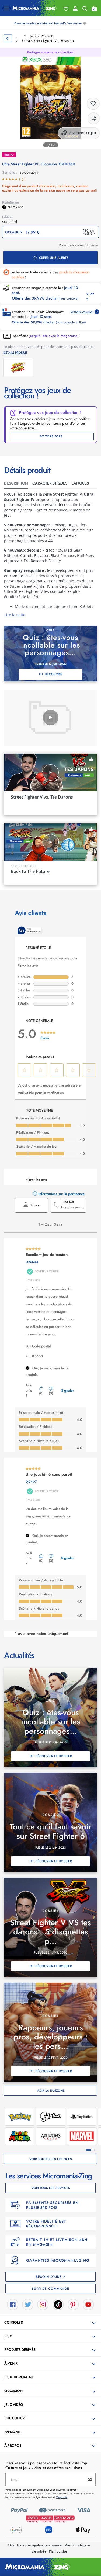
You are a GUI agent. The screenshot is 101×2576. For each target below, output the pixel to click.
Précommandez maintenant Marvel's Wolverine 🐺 (50, 23)
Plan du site (58, 2551)
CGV (11, 2545)
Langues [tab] (80, 483)
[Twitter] (28, 2304)
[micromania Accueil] (35, 8)
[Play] (51, 718)
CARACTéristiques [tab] (50, 483)
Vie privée (39, 2551)
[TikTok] (58, 2304)
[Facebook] (13, 2304)
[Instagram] (43, 2304)
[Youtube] (88, 2304)
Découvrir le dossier (54, 1756)
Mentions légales (78, 2545)
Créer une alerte (54, 258)
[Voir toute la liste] (66, 9)
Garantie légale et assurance (39, 2545)
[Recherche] (85, 10)
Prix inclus (79, 245)
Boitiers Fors (51, 436)
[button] (51, 2323)
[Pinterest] (73, 2304)
